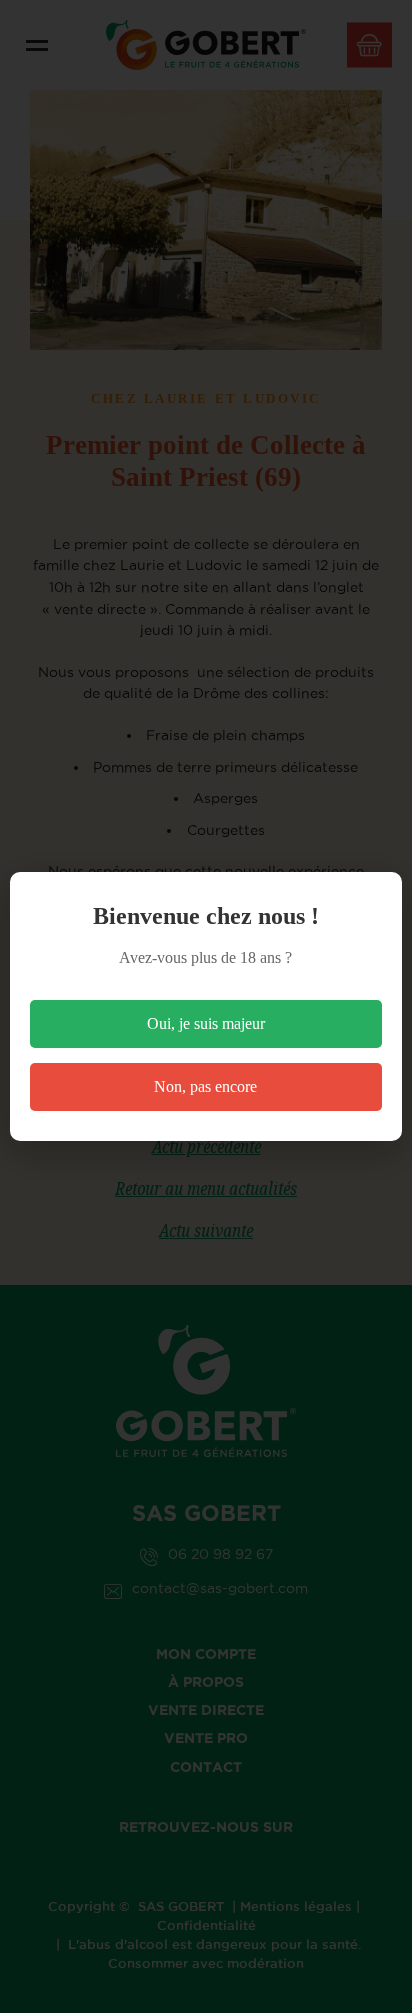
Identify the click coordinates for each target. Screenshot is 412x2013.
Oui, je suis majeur (206, 1023)
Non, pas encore (205, 1086)
